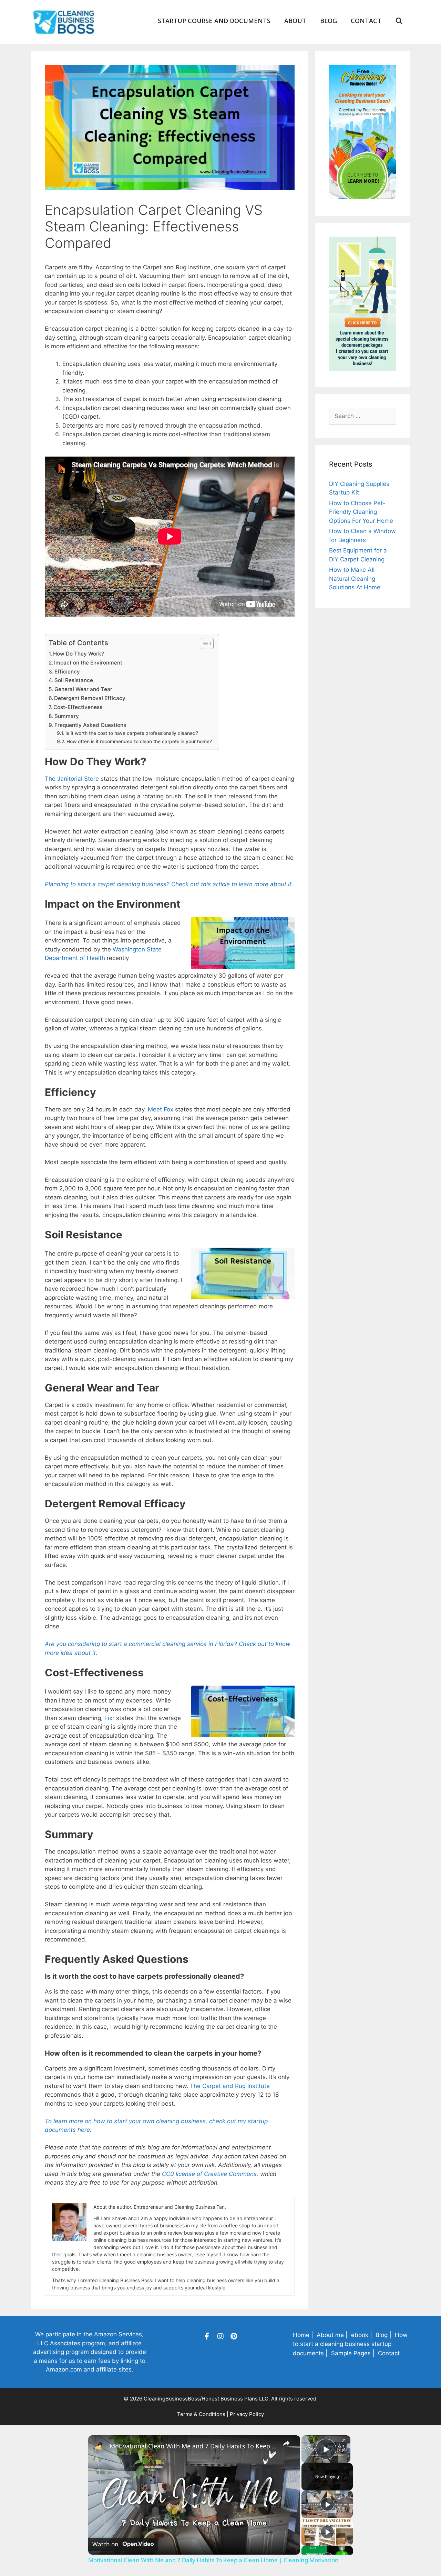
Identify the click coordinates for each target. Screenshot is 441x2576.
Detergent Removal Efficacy (90, 698)
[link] (99, 2446)
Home (301, 2335)
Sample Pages (351, 2353)
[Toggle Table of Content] (204, 643)
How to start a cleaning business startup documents (350, 2344)
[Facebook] (207, 2336)
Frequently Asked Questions (90, 725)
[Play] (327, 2504)
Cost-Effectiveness (78, 707)
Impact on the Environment (88, 663)
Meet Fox (161, 1109)
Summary (67, 716)
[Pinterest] (234, 2336)
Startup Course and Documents (214, 21)
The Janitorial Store (72, 779)
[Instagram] (220, 2336)
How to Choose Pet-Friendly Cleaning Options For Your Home (361, 512)
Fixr (109, 1718)
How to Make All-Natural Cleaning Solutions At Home (355, 578)
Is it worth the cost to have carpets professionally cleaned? (132, 733)
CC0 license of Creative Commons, (210, 2174)
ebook (360, 2335)
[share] (286, 2443)
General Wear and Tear (83, 689)
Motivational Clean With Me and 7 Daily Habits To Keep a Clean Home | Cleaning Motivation (193, 2446)
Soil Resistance (74, 680)
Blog (329, 21)
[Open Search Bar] (399, 21)
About (295, 21)
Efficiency (67, 672)
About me (330, 2335)
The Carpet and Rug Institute (230, 2086)
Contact (366, 21)
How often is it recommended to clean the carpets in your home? (139, 741)
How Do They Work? (79, 654)
